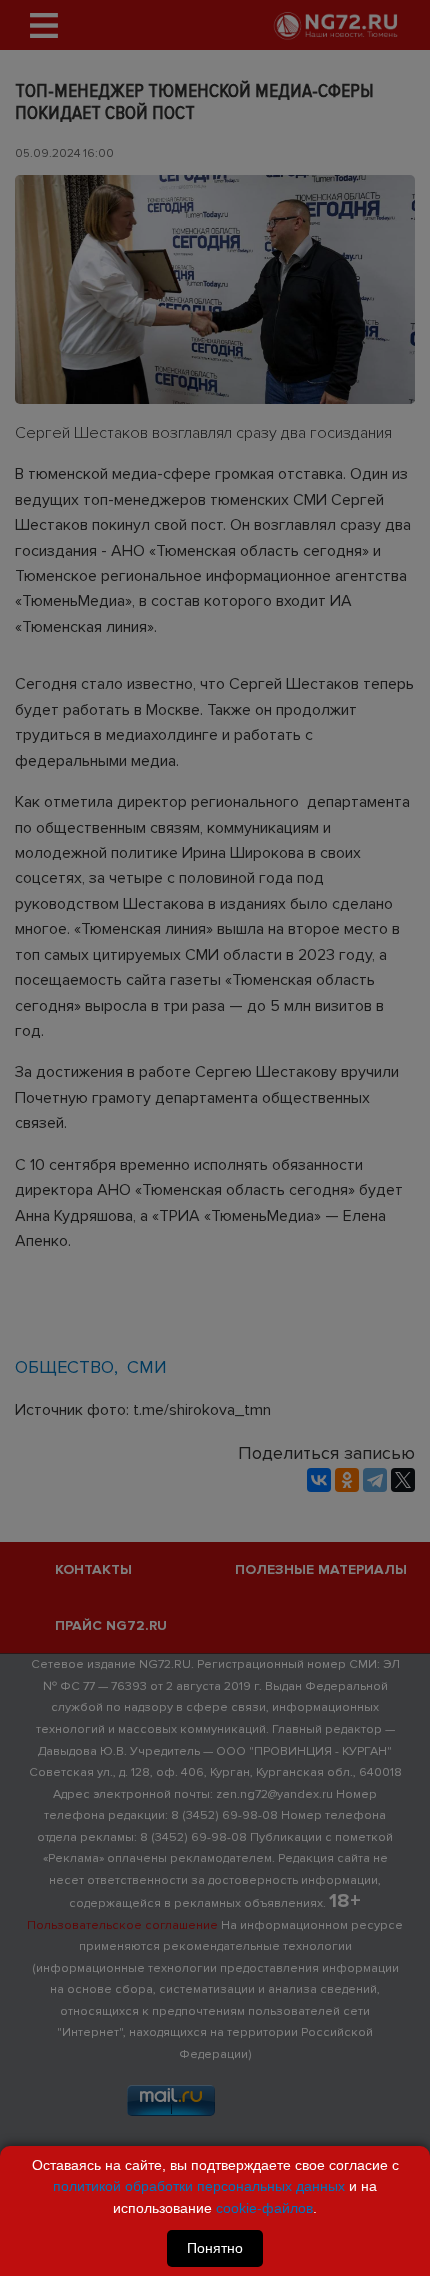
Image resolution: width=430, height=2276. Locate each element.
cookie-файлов (264, 2208)
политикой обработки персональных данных (199, 2186)
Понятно (215, 2248)
